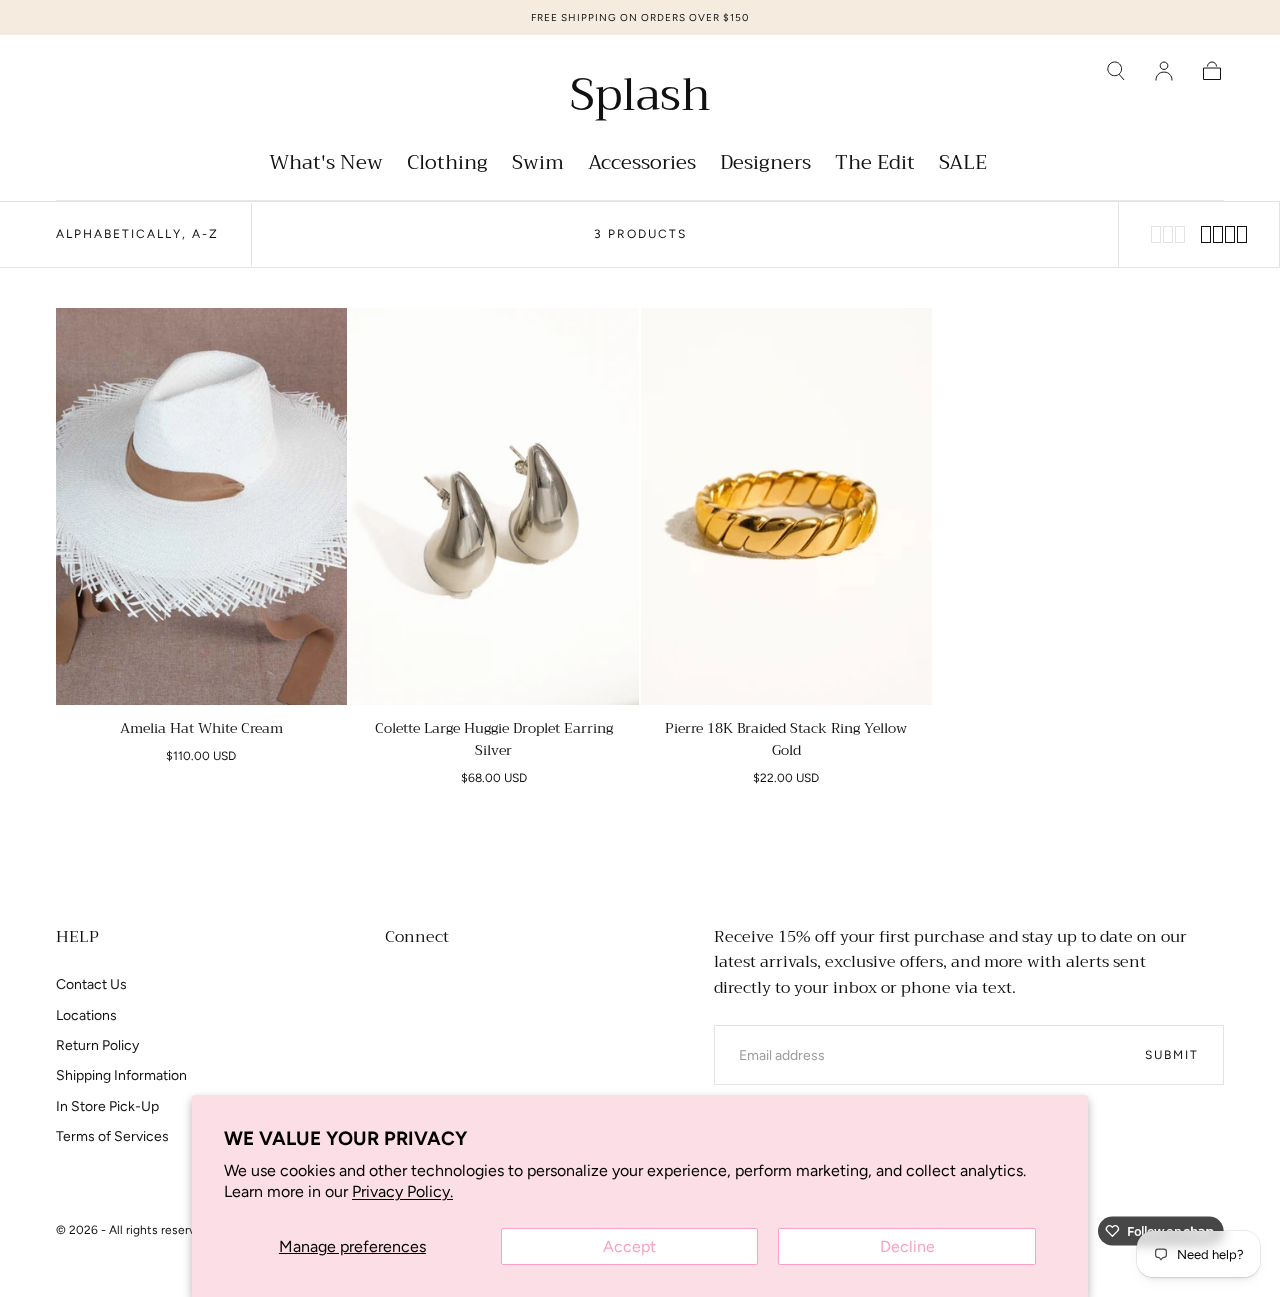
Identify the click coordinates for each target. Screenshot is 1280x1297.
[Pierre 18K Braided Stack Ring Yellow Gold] (786, 506)
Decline (907, 1246)
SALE (963, 165)
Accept (629, 1246)
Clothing (447, 165)
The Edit (875, 165)
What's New (326, 165)
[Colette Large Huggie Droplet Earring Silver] (494, 506)
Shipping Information (121, 1075)
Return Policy (97, 1045)
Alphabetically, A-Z (137, 234)
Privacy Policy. (402, 1191)
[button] (1116, 71)
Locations (86, 1015)
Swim (538, 165)
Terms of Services (112, 1136)
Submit (1172, 1055)
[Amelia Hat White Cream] (201, 506)
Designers (765, 165)
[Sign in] (1164, 71)
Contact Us (91, 984)
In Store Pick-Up (107, 1106)
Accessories (642, 165)
